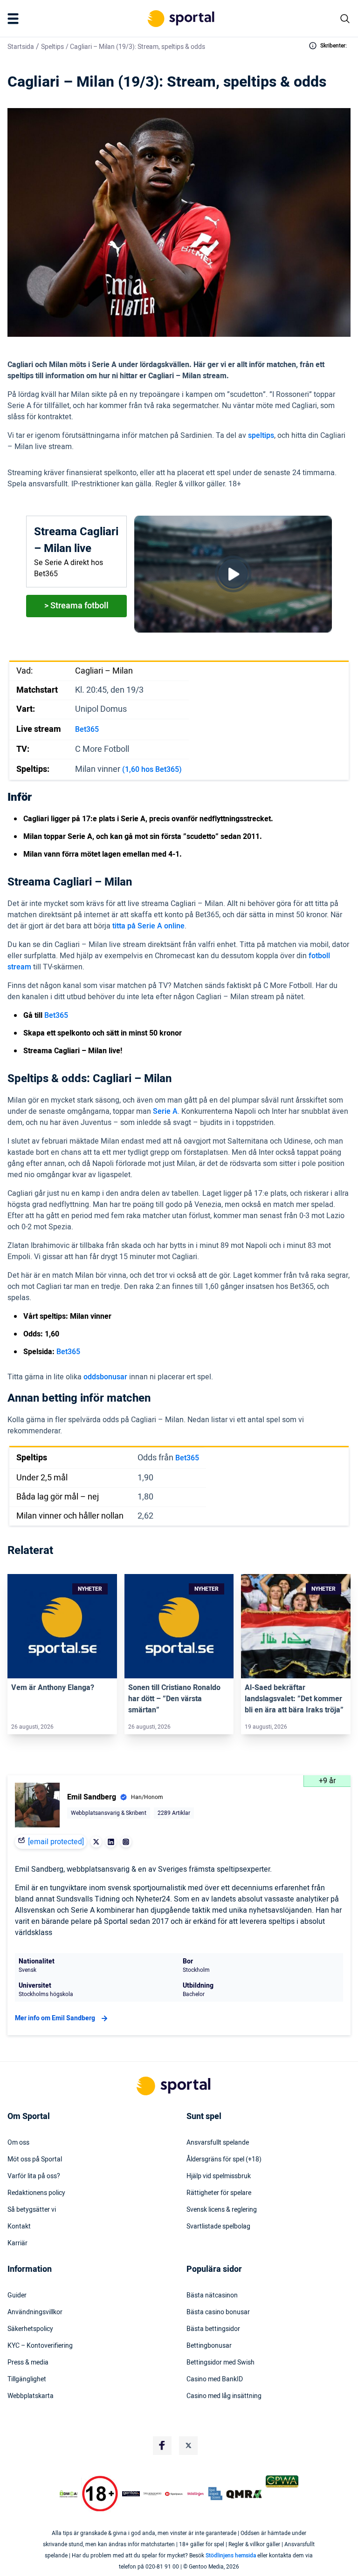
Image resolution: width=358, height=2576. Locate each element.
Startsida (21, 47)
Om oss (18, 2143)
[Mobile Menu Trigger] (15, 19)
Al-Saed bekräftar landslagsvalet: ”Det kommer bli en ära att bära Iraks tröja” (294, 1699)
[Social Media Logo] (162, 2446)
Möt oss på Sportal (35, 2160)
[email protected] (56, 1842)
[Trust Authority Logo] (131, 2494)
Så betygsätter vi (32, 2210)
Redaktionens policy (36, 2193)
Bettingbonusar (209, 2346)
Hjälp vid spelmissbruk (219, 2176)
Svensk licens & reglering (222, 2210)
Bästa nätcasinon (212, 2296)
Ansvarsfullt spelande (218, 2143)
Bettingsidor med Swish (220, 2363)
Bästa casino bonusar (218, 2312)
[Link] (62, 1626)
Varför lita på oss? (34, 2176)
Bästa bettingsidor (213, 2329)
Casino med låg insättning (224, 2396)
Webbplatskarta (31, 2396)
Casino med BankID (215, 2379)
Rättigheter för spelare (219, 2193)
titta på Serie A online (148, 926)
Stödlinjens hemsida (231, 2556)
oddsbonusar (105, 1377)
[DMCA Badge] (69, 2494)
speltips (261, 436)
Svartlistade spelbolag (218, 2227)
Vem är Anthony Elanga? (53, 1688)
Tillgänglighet (27, 2379)
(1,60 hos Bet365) (152, 770)
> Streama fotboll (76, 606)
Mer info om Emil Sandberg (55, 2018)
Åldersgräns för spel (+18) (224, 2160)
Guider (17, 2296)
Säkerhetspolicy (30, 2329)
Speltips (52, 47)
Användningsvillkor (35, 2312)
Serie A (165, 1111)
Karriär (17, 2243)
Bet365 (87, 729)
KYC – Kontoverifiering (40, 2346)
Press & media (28, 2363)
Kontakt (19, 2227)
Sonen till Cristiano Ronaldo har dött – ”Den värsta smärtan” (174, 1699)
